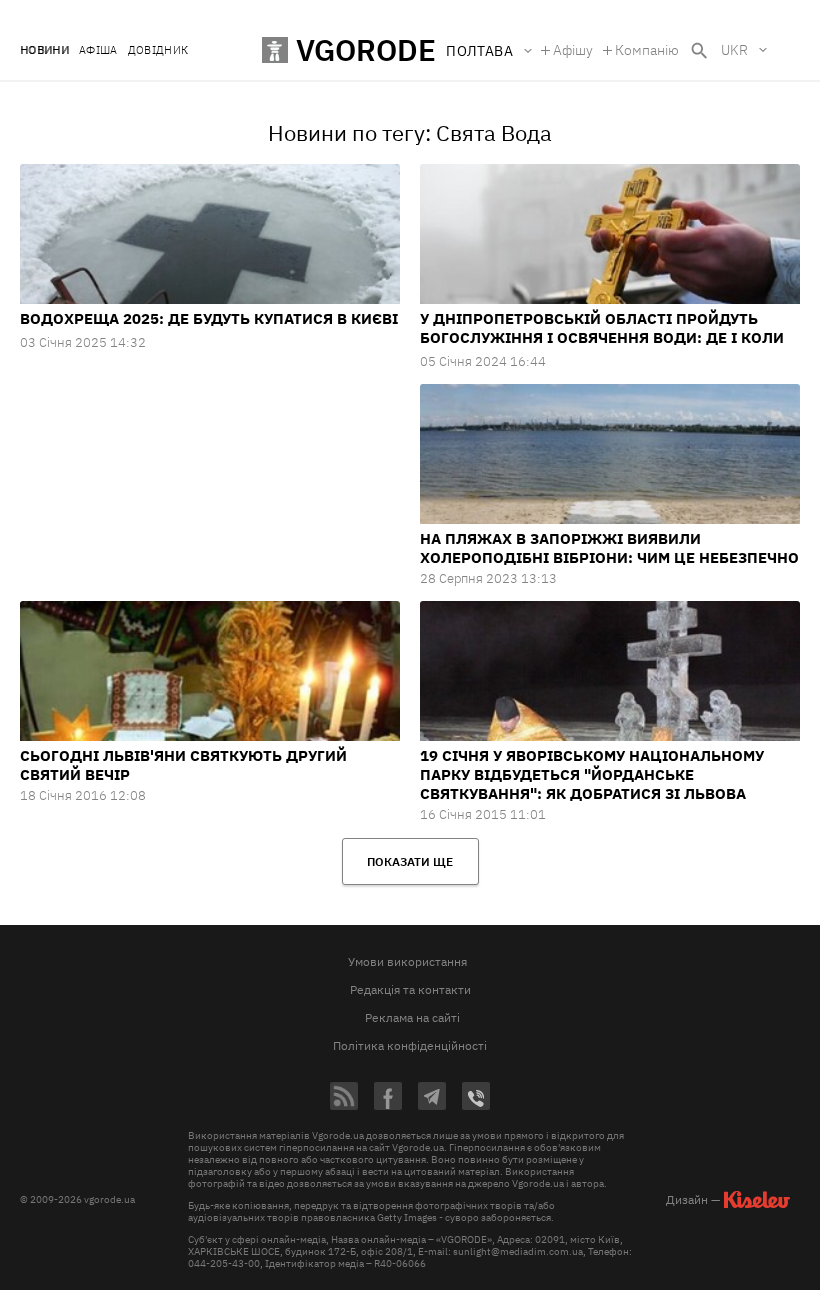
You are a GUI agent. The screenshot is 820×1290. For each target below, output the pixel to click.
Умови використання (407, 961)
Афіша (98, 50)
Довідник (158, 50)
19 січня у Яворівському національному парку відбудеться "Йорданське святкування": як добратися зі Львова (592, 774)
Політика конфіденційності (410, 1045)
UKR (734, 50)
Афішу (573, 50)
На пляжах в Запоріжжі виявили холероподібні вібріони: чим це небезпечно (609, 548)
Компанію (647, 50)
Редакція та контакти (410, 989)
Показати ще (410, 861)
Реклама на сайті (412, 1017)
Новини (44, 50)
